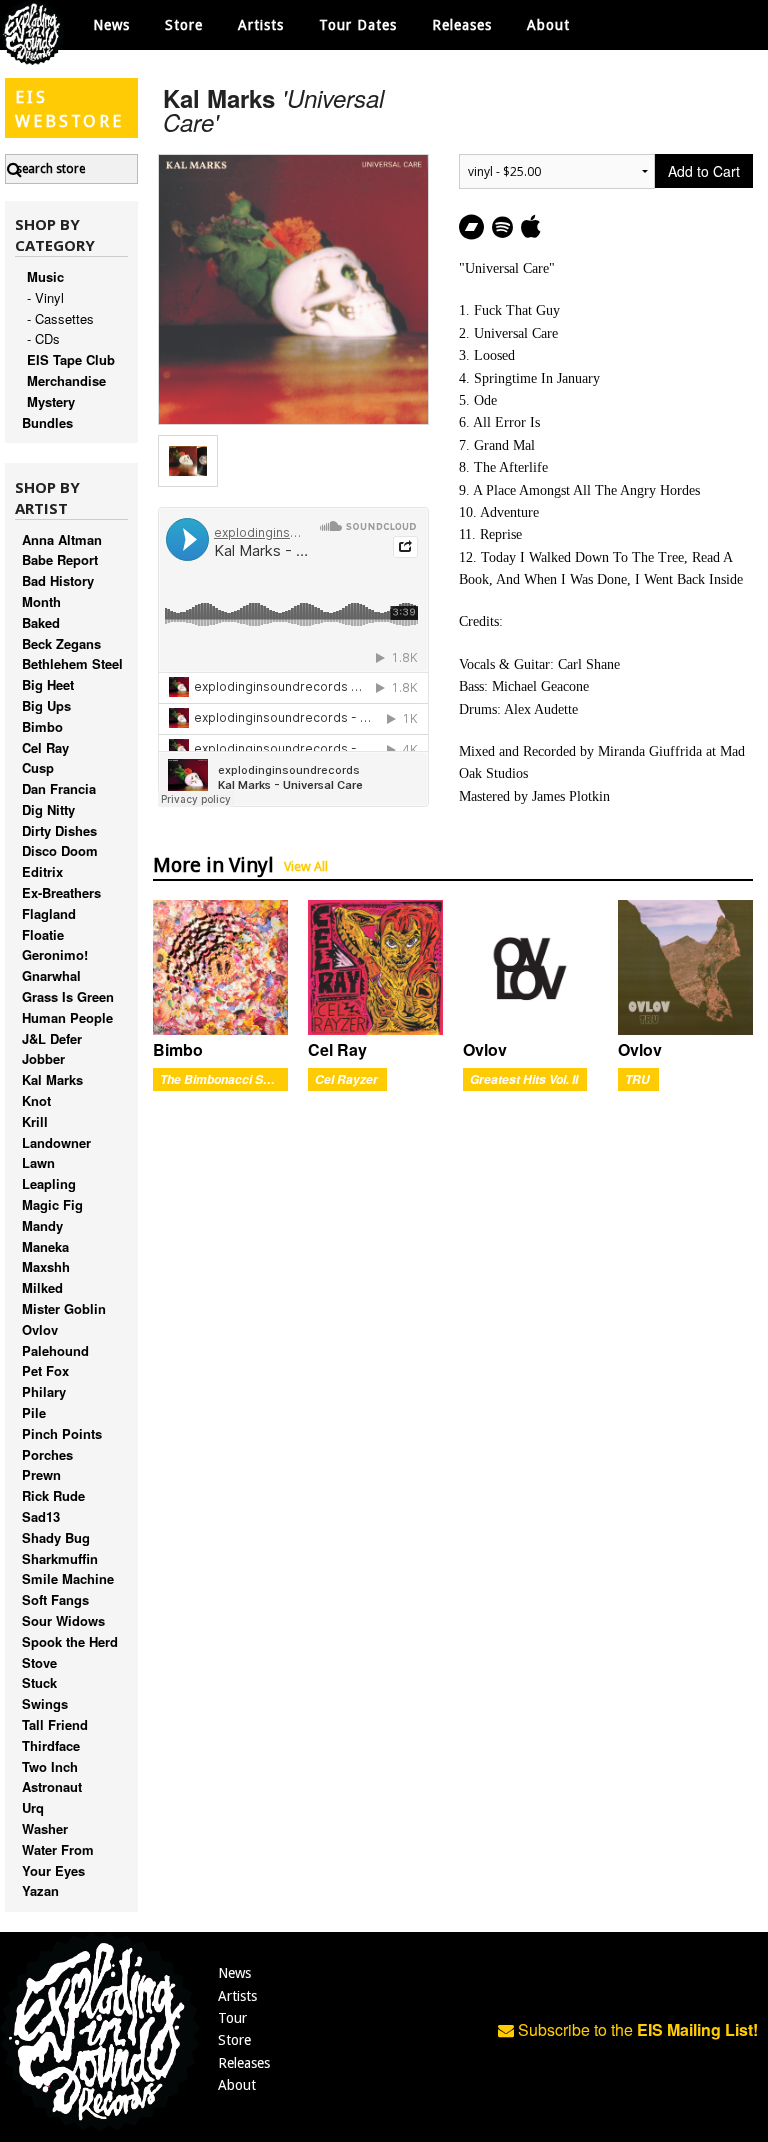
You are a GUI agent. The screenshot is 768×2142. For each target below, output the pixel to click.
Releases (462, 25)
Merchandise (66, 380)
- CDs (43, 338)
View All (306, 866)
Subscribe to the (636, 2029)
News (111, 25)
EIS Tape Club (71, 359)
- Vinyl (45, 297)
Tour (232, 2018)
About (548, 25)
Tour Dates (358, 25)
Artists (237, 1996)
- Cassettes (60, 318)
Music (45, 276)
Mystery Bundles (48, 412)
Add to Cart (704, 171)
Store (234, 2040)
